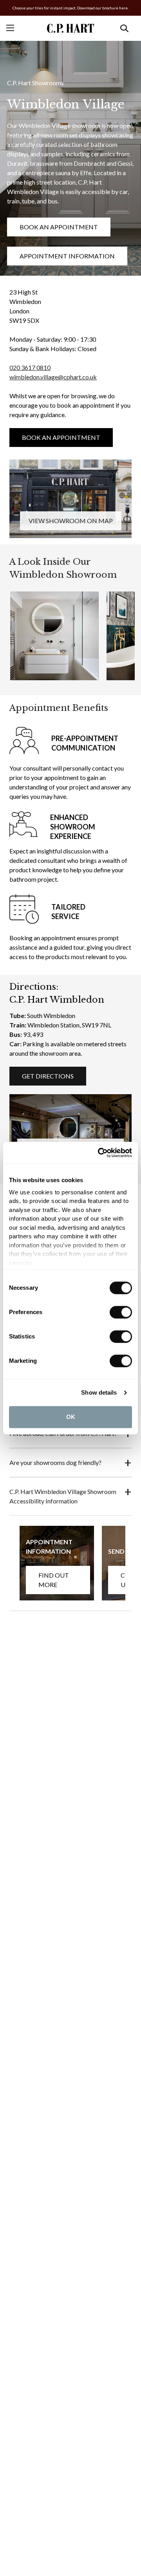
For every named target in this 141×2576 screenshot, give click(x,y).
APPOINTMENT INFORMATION (67, 256)
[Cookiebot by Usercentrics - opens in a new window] (99, 1153)
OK (71, 1417)
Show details (99, 1392)
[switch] (121, 1312)
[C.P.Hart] (70, 28)
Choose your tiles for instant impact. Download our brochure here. (70, 8)
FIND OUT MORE (54, 1580)
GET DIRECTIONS (48, 1076)
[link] (70, 499)
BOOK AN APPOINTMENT (59, 227)
